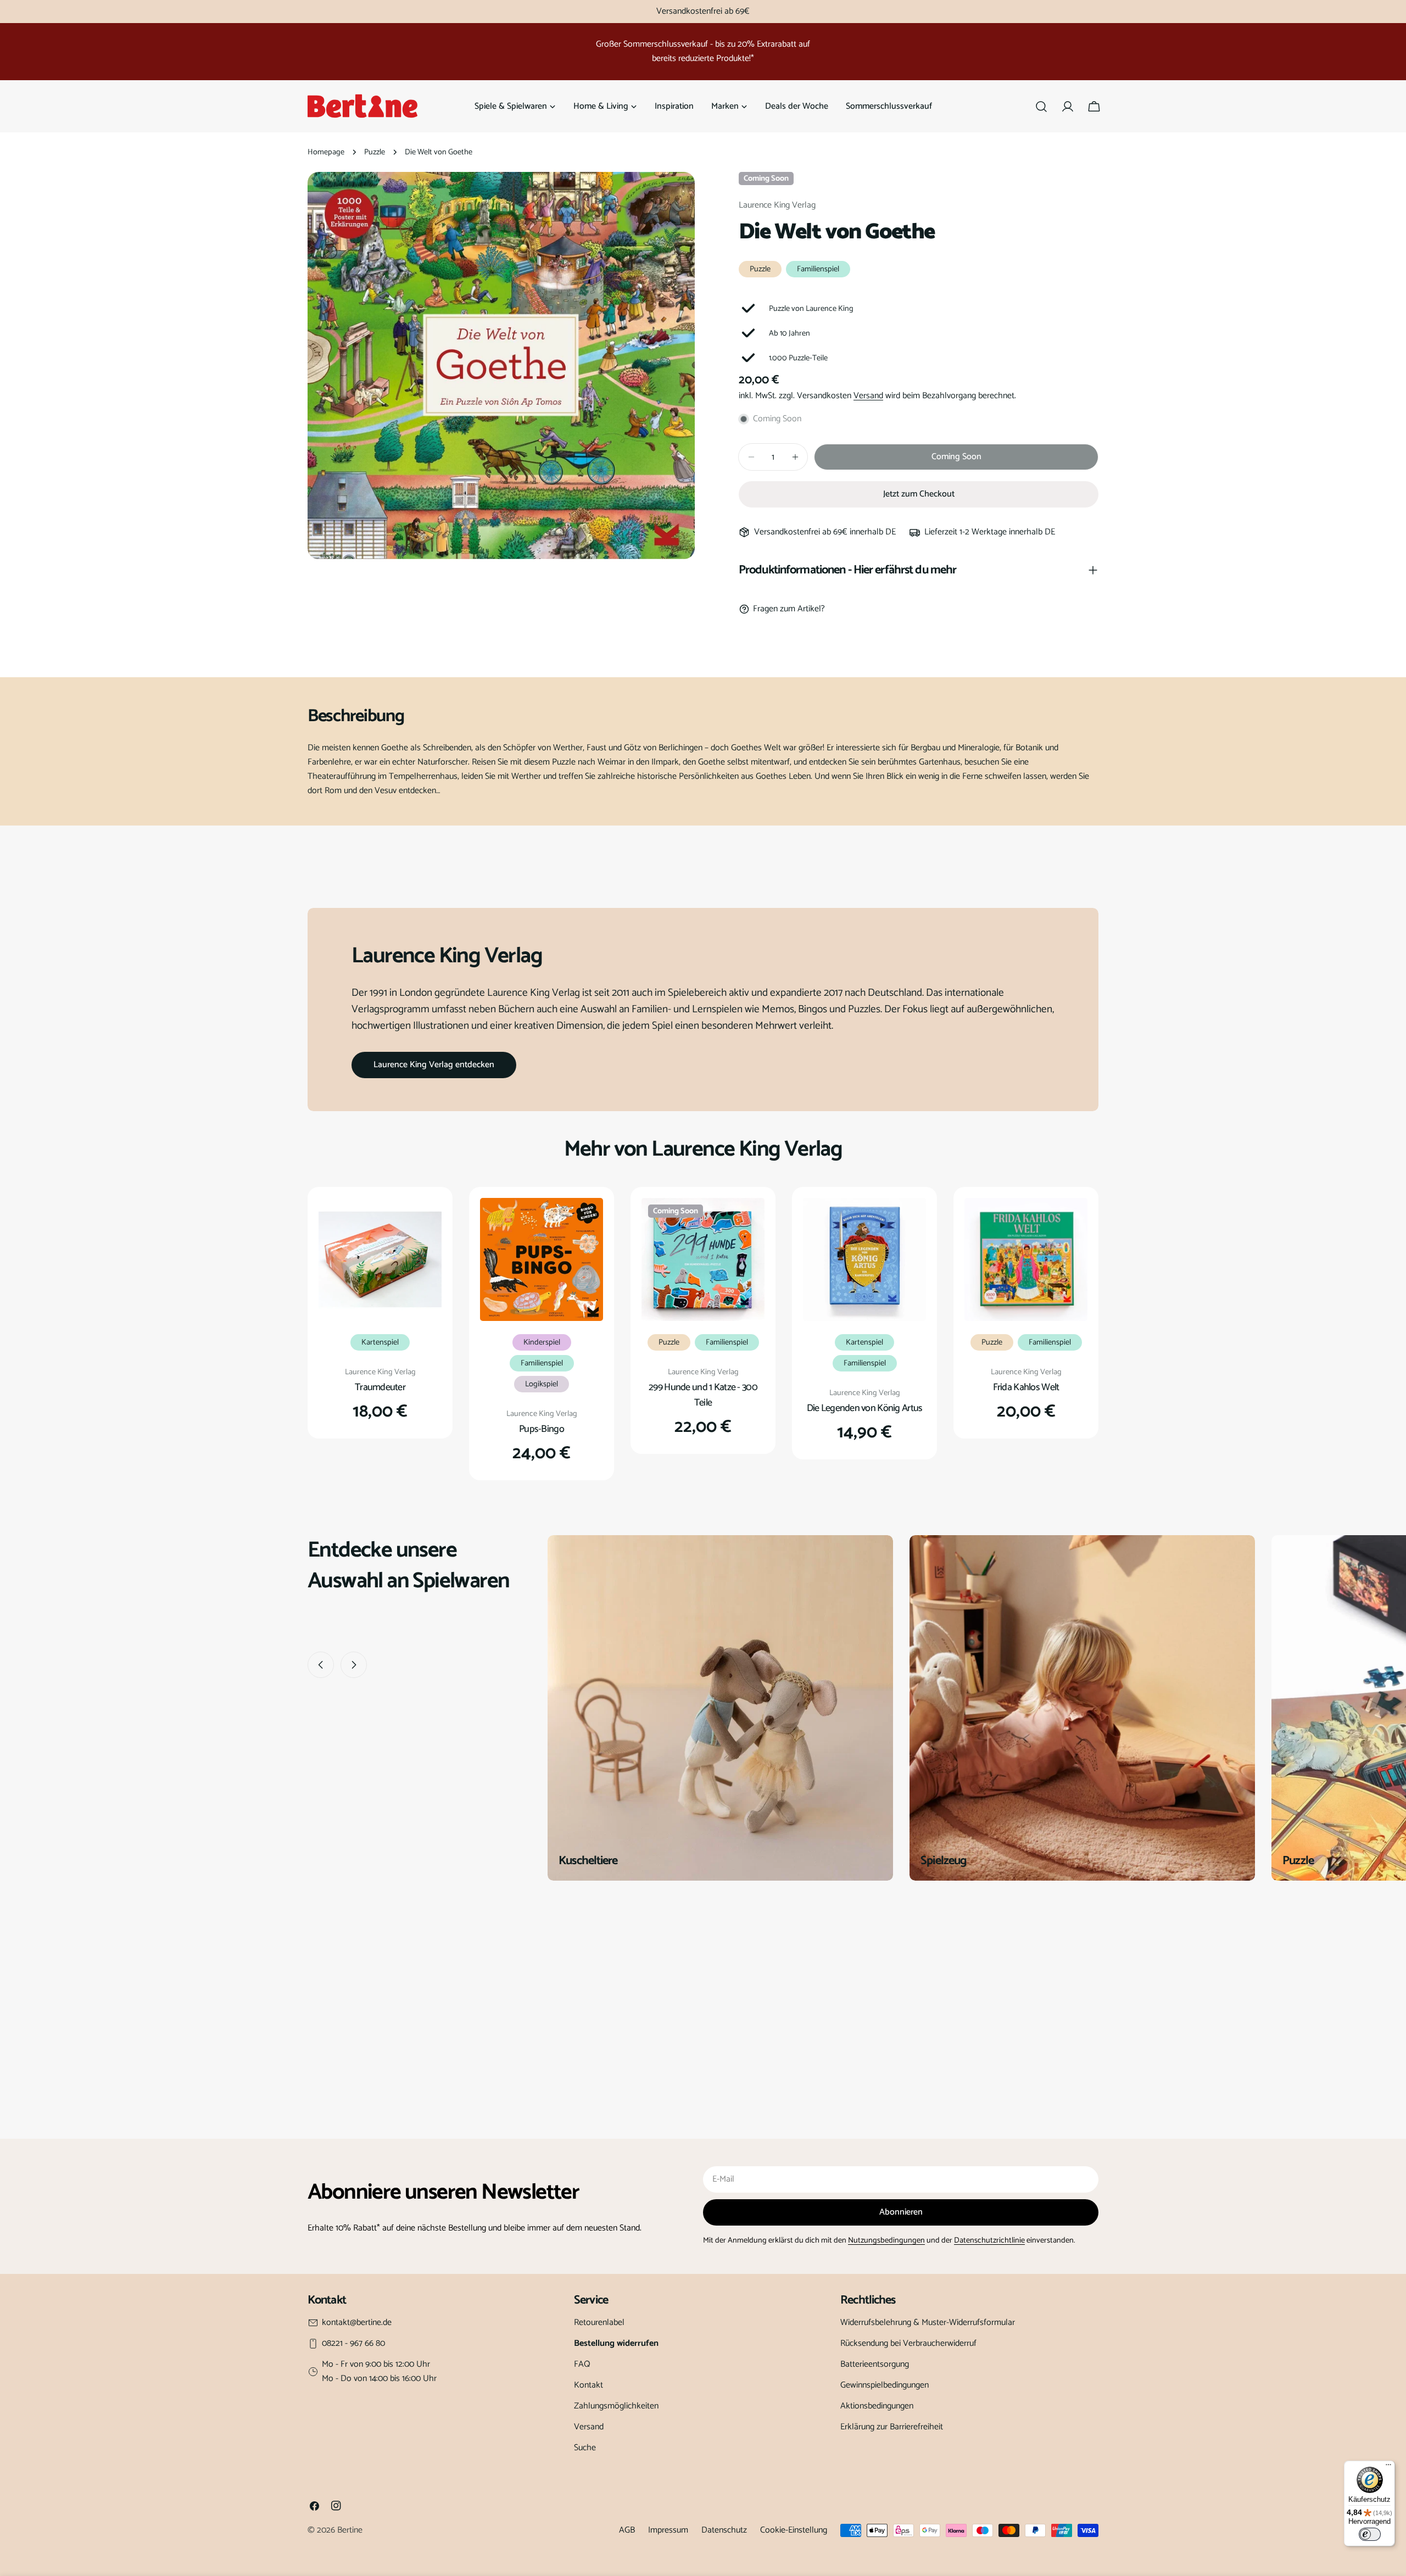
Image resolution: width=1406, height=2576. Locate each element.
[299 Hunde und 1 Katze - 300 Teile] (703, 1259)
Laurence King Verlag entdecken (434, 1065)
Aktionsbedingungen (877, 2406)
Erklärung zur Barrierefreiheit (892, 2427)
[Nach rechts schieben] (354, 1665)
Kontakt (588, 2385)
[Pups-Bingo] (542, 1259)
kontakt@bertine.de (357, 2323)
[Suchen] (1041, 107)
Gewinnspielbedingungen (885, 2385)
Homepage (326, 152)
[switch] (1370, 2534)
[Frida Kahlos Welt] (1026, 1259)
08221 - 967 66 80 (353, 2344)
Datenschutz (724, 2530)
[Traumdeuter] (380, 1259)
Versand (868, 396)
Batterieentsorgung (875, 2364)
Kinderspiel (542, 1342)
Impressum (668, 2530)
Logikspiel (542, 1384)
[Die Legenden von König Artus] (864, 1259)
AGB (627, 2530)
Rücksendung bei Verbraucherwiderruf (908, 2343)
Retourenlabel (599, 2323)
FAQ (582, 2364)
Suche (585, 2448)
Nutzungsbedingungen (886, 2240)
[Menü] (1388, 2467)
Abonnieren (901, 2212)
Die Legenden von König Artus (865, 1408)
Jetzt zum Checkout (919, 494)
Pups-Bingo (542, 1429)
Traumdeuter (380, 1387)
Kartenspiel (380, 1342)
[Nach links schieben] (321, 1665)
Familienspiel (818, 269)
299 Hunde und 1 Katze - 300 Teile (703, 1395)
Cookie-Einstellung (794, 2530)
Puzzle (375, 152)
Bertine (350, 2530)
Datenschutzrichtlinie (989, 2240)
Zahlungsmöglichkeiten (616, 2406)
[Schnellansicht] (426, 1222)
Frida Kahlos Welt (1026, 1387)
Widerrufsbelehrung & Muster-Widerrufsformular (928, 2323)
